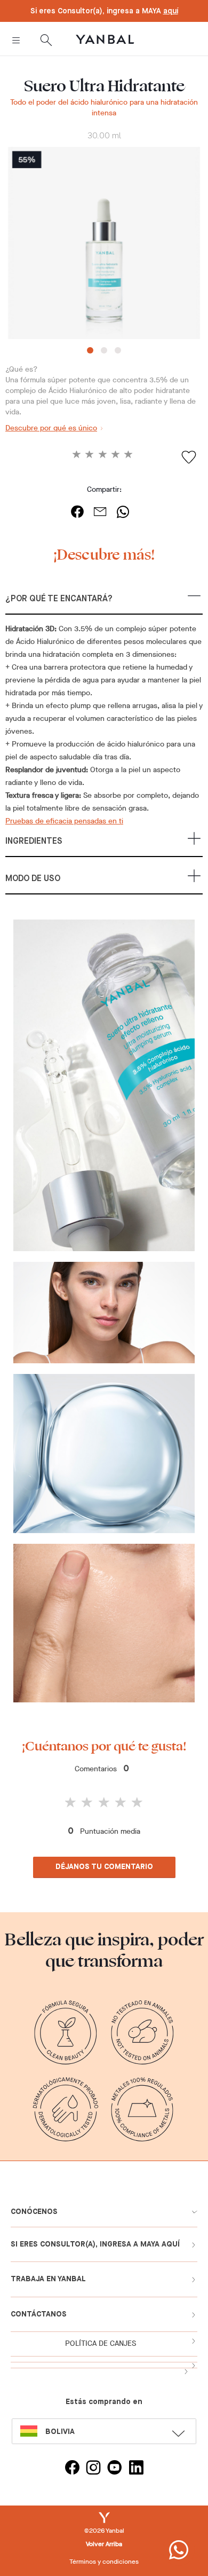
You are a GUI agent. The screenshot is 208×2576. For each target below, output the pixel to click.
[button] (104, 604)
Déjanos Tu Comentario (104, 1867)
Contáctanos (39, 2314)
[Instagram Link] (93, 2469)
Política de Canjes (101, 2343)
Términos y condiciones (104, 2562)
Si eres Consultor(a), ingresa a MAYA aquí (95, 2244)
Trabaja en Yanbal (48, 2279)
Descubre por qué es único (51, 428)
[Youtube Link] (115, 2469)
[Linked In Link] (136, 2469)
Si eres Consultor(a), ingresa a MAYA (104, 11)
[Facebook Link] (72, 2469)
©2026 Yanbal (104, 2531)
